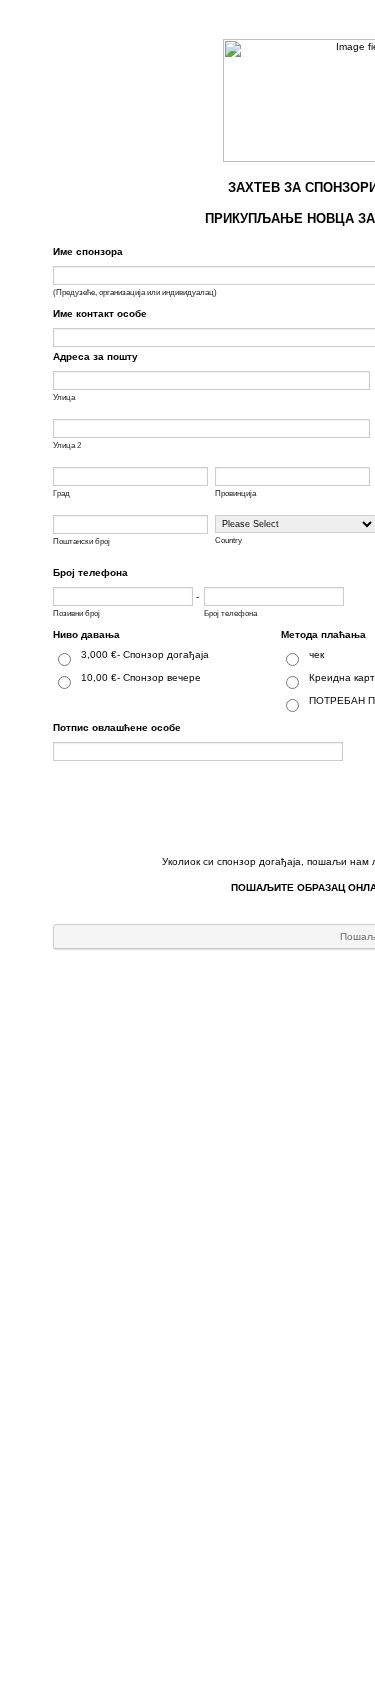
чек (316, 654)
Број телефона (90, 572)
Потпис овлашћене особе (117, 727)
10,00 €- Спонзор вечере (141, 677)
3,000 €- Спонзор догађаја (145, 654)
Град (61, 493)
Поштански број (81, 541)
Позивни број (76, 613)
